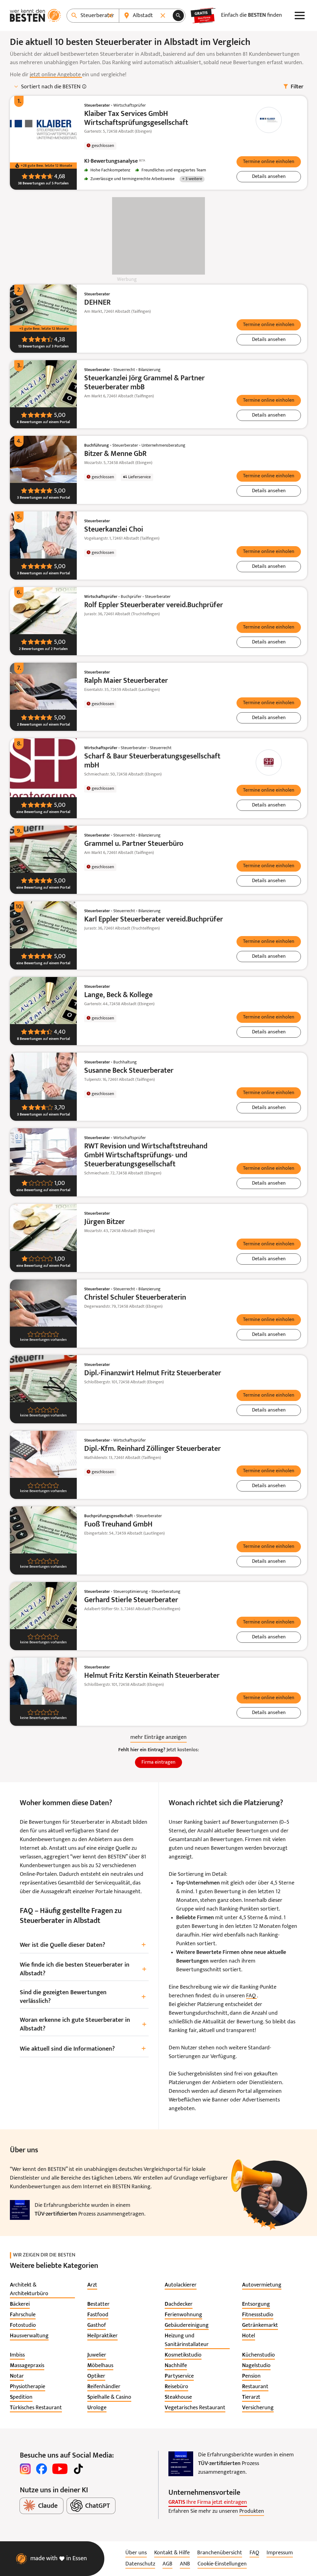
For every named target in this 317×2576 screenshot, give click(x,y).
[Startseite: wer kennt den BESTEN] (35, 15)
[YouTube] (60, 2469)
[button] (269, 162)
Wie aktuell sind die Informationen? (83, 2049)
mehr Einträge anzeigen (158, 1737)
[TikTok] (78, 2469)
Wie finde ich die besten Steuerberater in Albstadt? (83, 1969)
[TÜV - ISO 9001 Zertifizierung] (20, 2210)
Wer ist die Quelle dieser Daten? (83, 1945)
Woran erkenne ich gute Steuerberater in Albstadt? (83, 2025)
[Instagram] (25, 2469)
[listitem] (42, 2290)
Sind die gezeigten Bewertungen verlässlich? (83, 1997)
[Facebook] (41, 2469)
